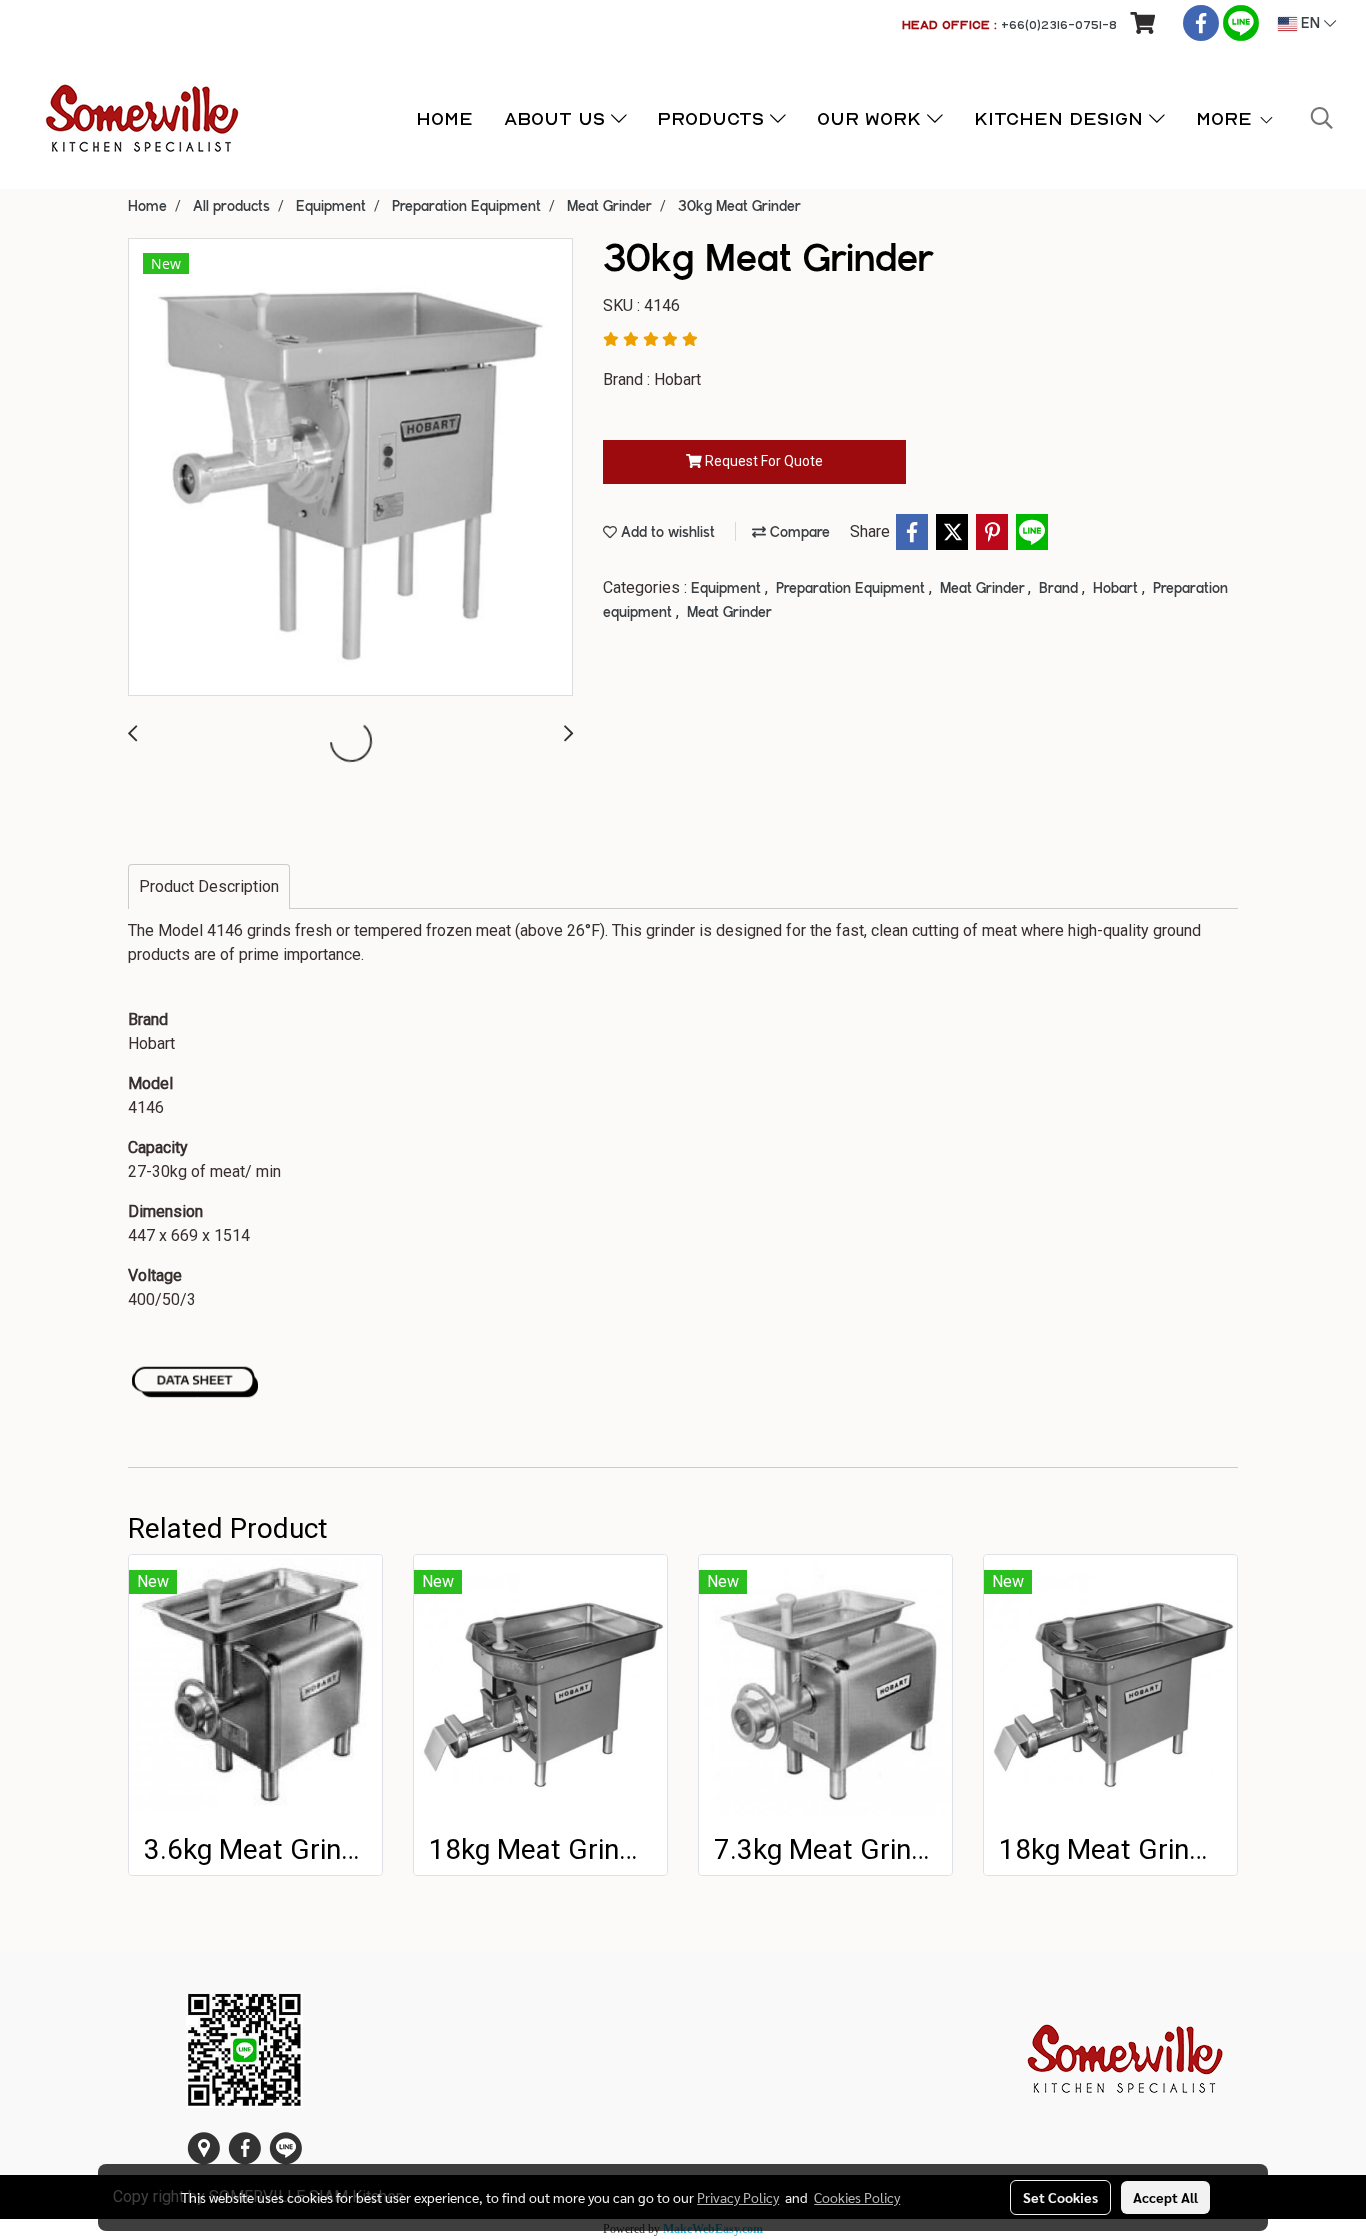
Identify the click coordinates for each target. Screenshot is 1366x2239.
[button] (1322, 118)
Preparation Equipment (852, 589)
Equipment (728, 589)
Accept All (1165, 2197)
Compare (798, 533)
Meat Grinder (984, 589)
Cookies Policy (857, 2197)
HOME (444, 118)
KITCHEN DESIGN (1061, 118)
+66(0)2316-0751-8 (1059, 24)
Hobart (1117, 589)
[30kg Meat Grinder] (350, 468)
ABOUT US (557, 118)
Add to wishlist (666, 533)
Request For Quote (762, 461)
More (1227, 118)
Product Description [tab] (209, 886)
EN (1310, 24)
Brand (1060, 589)
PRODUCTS (713, 118)
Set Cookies (1060, 2197)
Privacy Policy (738, 2197)
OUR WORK (872, 118)
